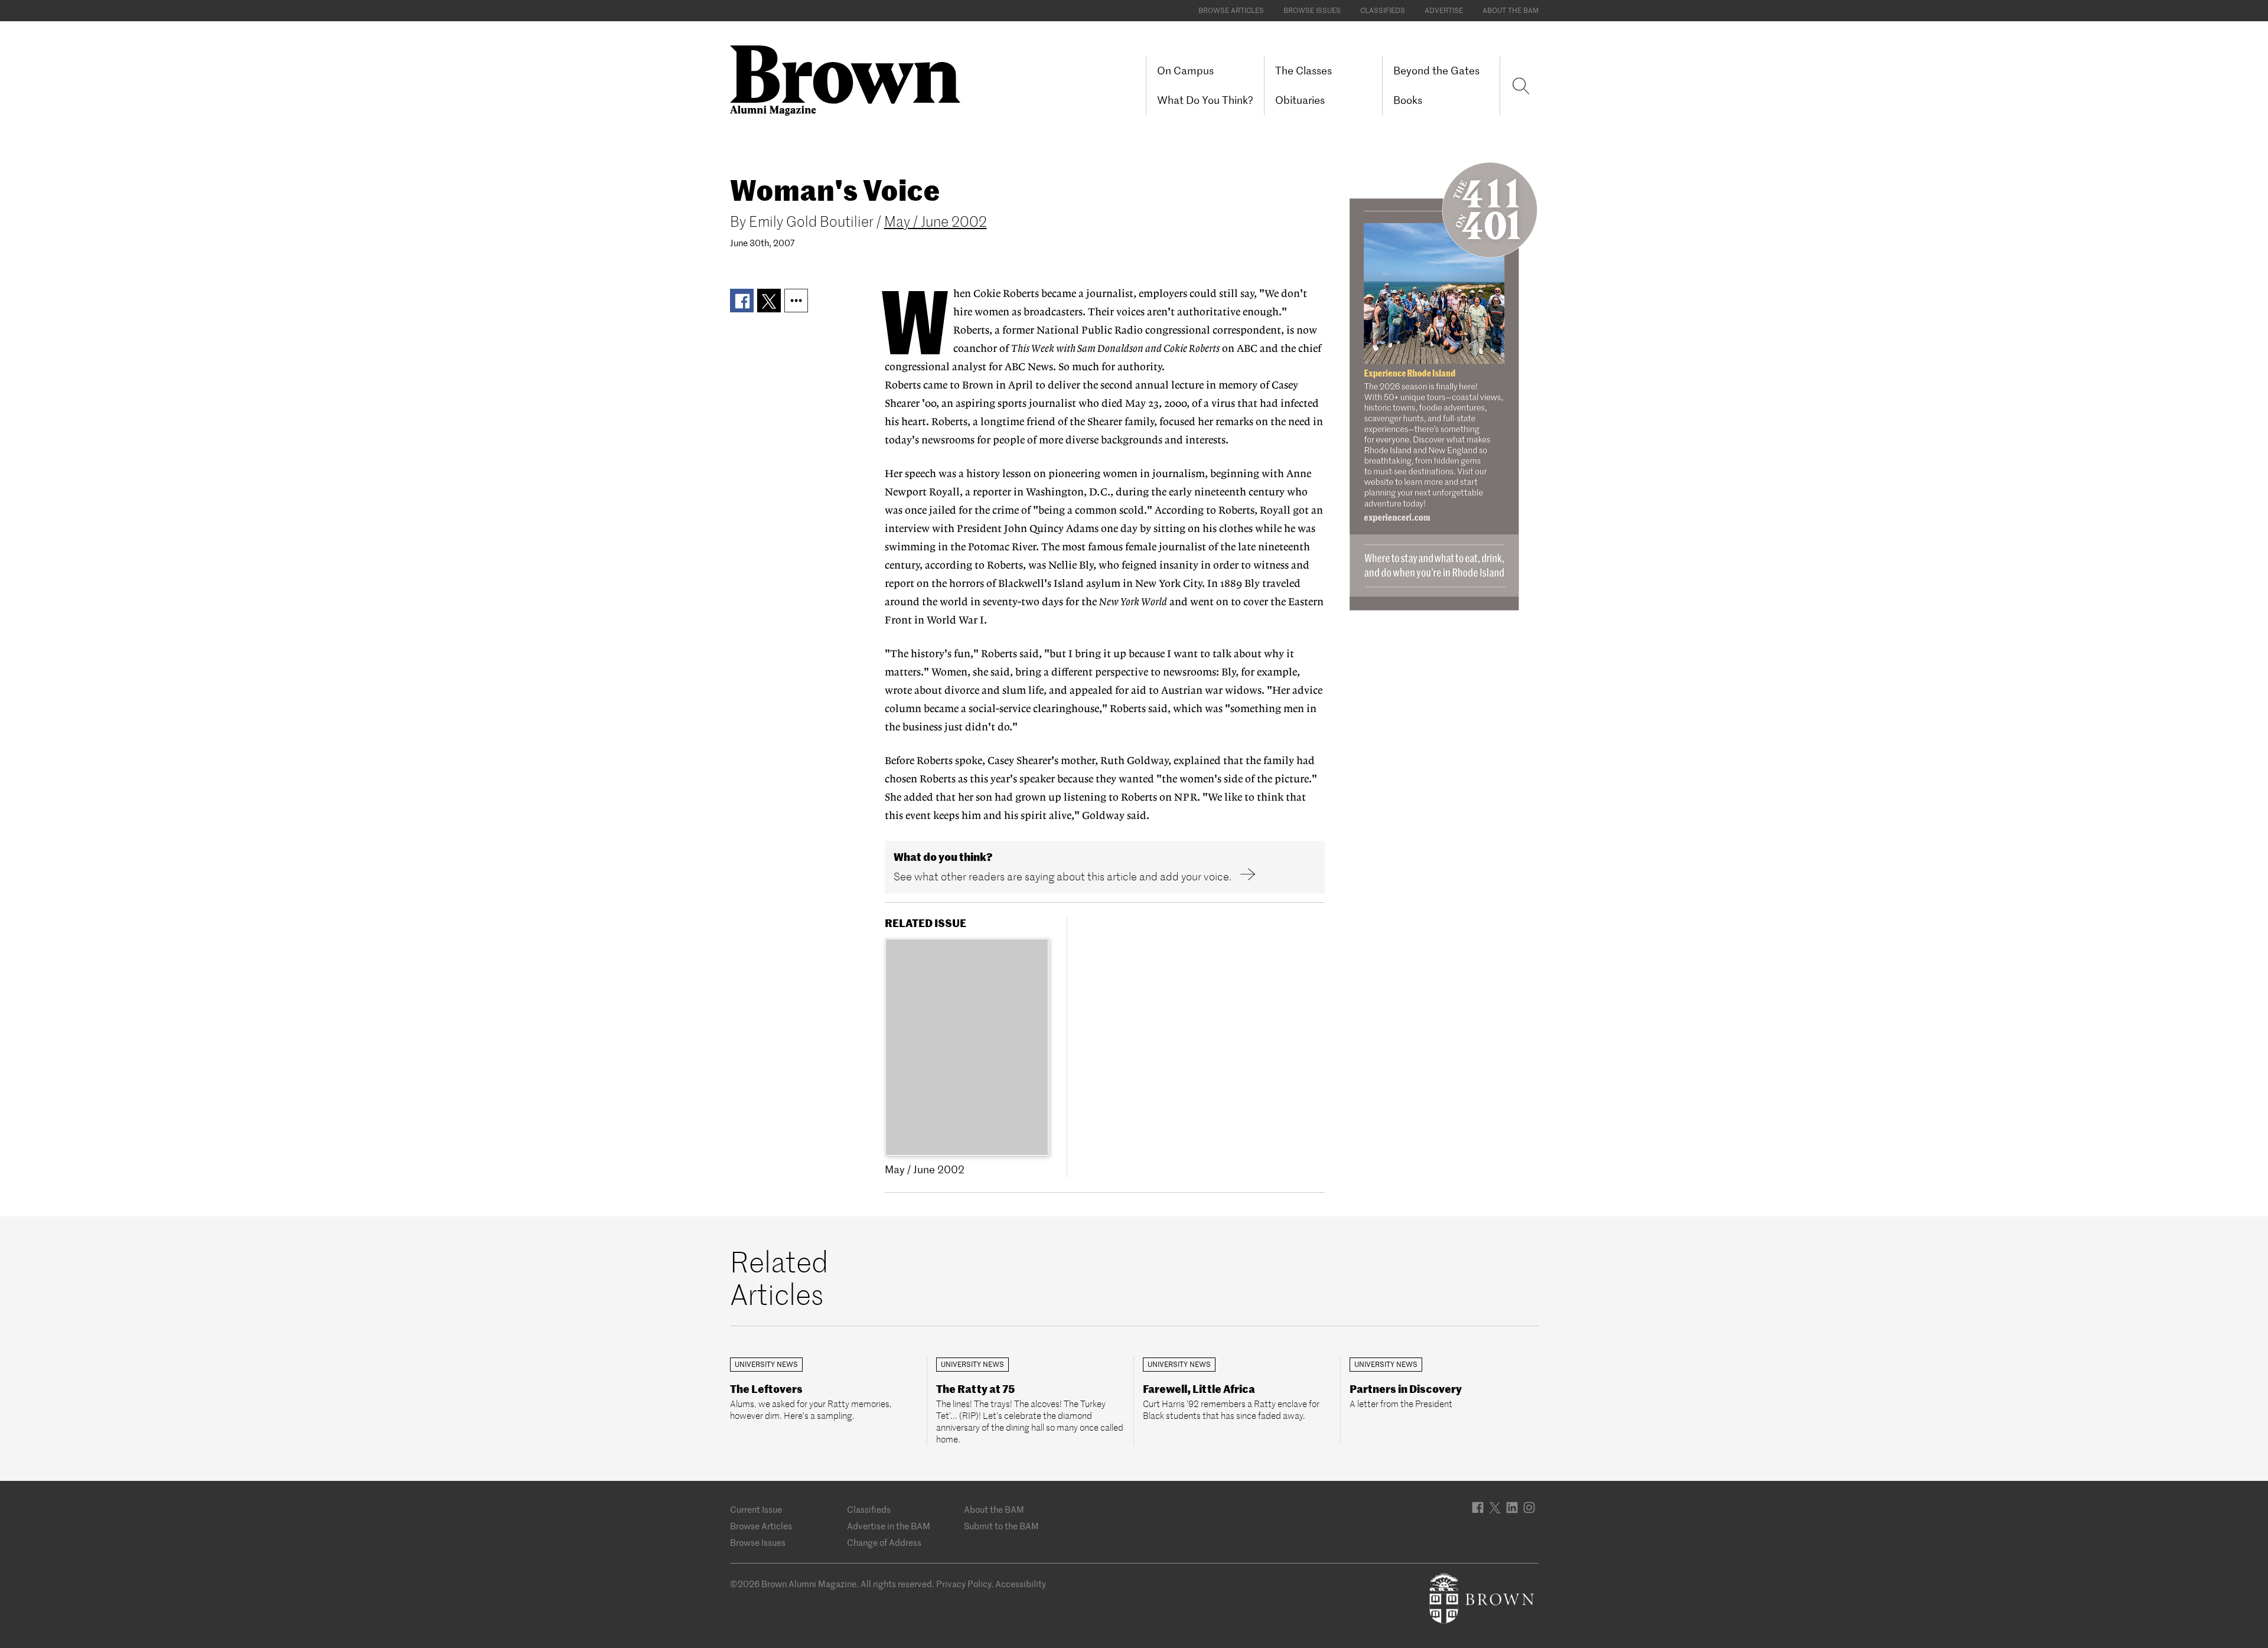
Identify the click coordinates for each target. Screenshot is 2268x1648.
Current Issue (756, 1510)
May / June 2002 (936, 222)
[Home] (850, 79)
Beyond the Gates (1436, 71)
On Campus (1185, 71)
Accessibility (1021, 1584)
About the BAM (1511, 10)
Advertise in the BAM (889, 1526)
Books (1408, 100)
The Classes (1304, 71)
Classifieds (1383, 10)
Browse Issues (1312, 10)
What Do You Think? (1205, 100)
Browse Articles (1231, 10)
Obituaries (1300, 100)
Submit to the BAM (1001, 1526)
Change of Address (884, 1543)
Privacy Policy (964, 1584)
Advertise (1444, 10)
